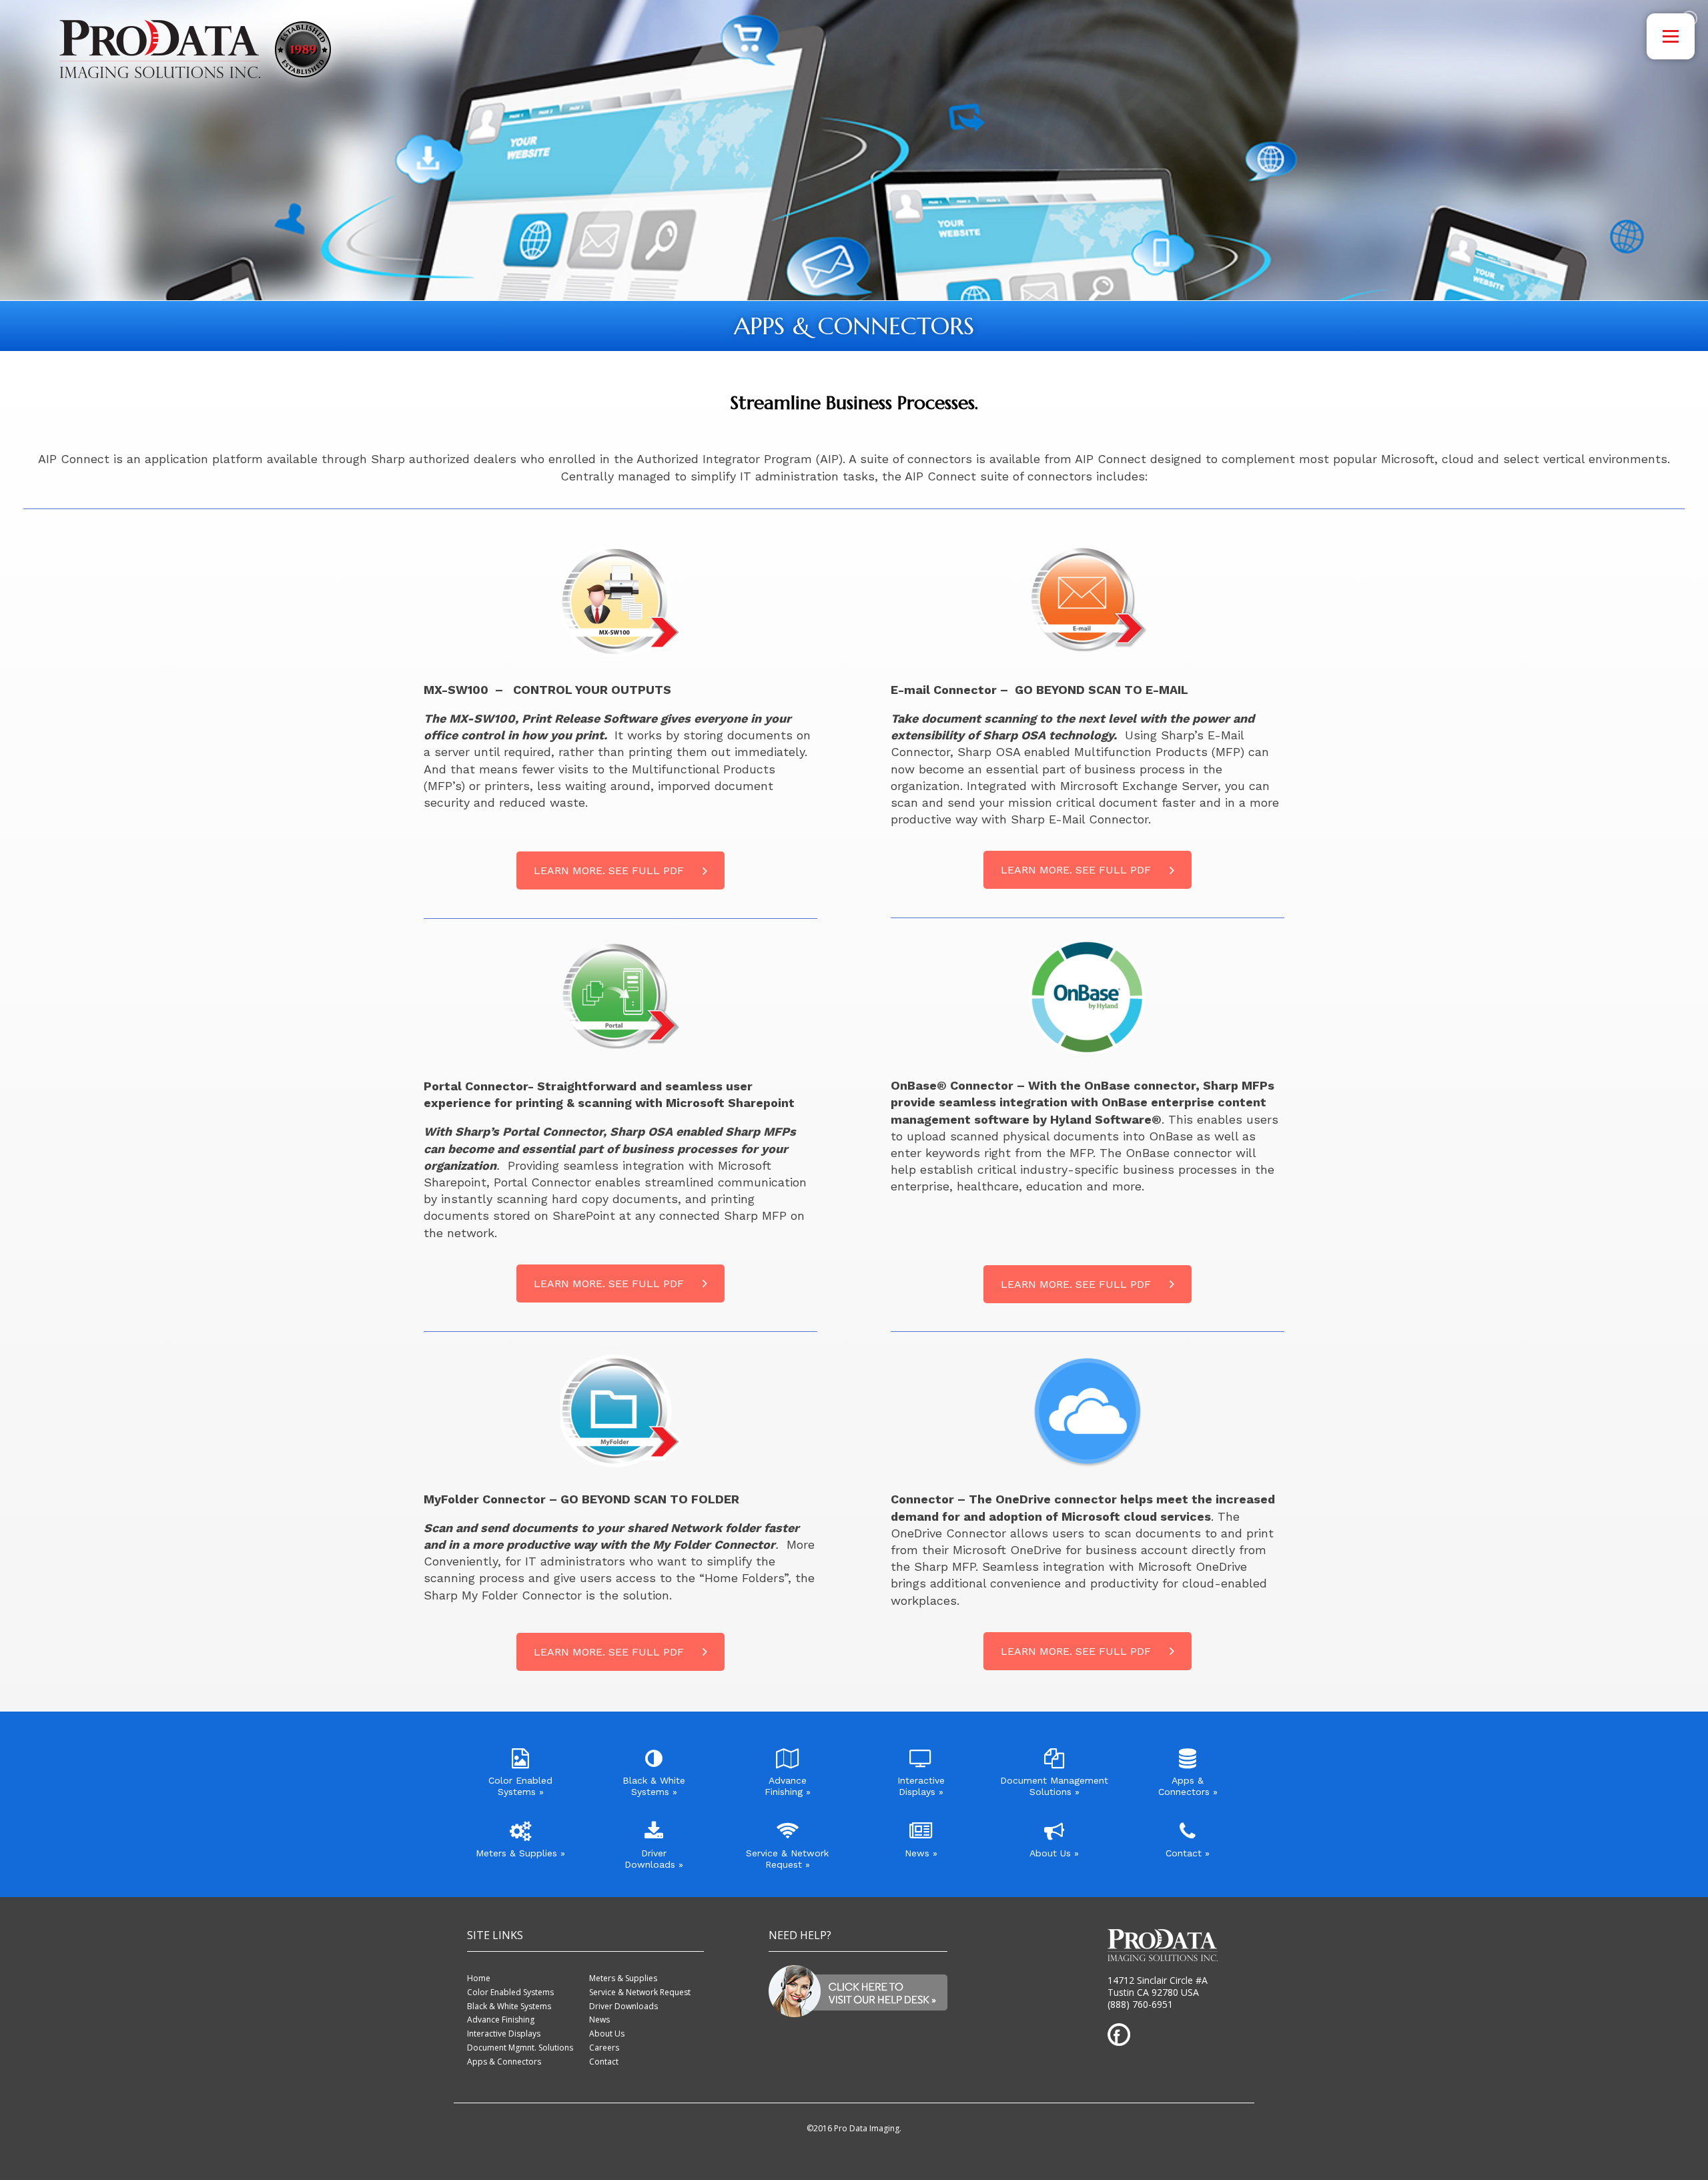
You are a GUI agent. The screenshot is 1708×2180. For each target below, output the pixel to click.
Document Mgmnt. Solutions (520, 2048)
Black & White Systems (509, 2006)
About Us (607, 2034)
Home (479, 1978)
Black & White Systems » (654, 1786)
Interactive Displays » (921, 1786)
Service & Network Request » (787, 1859)
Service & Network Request (640, 1992)
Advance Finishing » (788, 1786)
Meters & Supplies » (520, 1853)
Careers (604, 2048)
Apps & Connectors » (1188, 1786)
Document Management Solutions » (1054, 1786)
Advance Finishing (501, 2020)
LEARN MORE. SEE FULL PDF (609, 870)
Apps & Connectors (504, 2062)
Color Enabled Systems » (520, 1786)
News (599, 2020)
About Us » (1054, 1853)
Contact (604, 2062)
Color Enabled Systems (510, 1992)
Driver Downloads (623, 2006)
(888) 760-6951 (1140, 2004)
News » (921, 1853)
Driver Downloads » (654, 1859)
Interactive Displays (504, 2034)
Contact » (1188, 1853)
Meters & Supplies (623, 1978)
